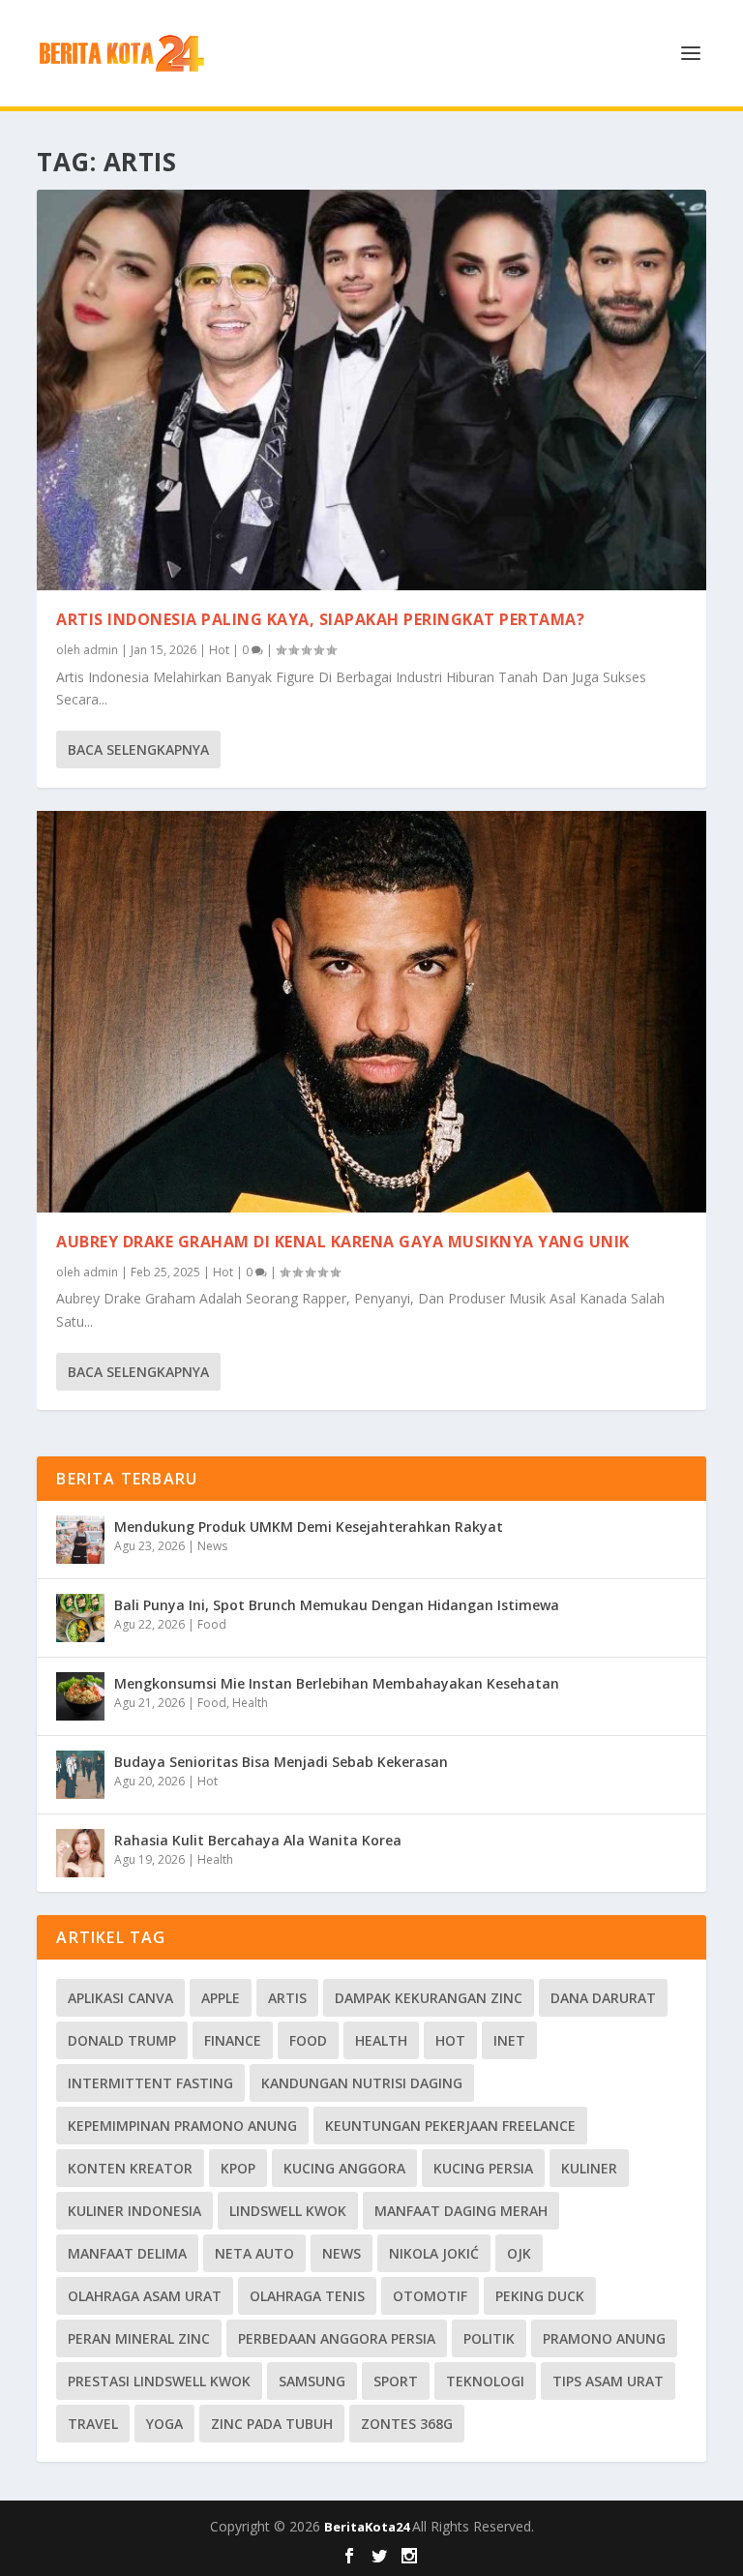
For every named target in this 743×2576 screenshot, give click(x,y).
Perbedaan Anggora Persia (337, 2338)
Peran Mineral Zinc (139, 2338)
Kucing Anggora (344, 2168)
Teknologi (485, 2381)
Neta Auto (254, 2253)
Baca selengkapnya (138, 749)
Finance (233, 2040)
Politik (489, 2338)
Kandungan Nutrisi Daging (362, 2083)
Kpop (238, 2168)
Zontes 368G (407, 2424)
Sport (396, 2381)
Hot (219, 650)
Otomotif (430, 2296)
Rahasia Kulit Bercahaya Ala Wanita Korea (258, 1840)
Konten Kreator (130, 2168)
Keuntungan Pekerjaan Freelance (450, 2126)
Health (250, 1703)
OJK (519, 2253)
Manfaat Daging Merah (461, 2211)
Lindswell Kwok (288, 2211)
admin (101, 650)
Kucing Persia (483, 2168)
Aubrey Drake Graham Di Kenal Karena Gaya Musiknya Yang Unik (343, 1242)
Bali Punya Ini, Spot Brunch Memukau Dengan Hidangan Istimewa (337, 1605)
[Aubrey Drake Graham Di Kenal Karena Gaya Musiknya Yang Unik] (371, 1012)
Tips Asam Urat (608, 2381)
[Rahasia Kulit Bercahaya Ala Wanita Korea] (80, 1853)
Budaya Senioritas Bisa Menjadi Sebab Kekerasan (281, 1762)
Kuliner (589, 2168)
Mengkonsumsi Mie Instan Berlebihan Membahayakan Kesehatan (337, 1683)
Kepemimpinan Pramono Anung (182, 2126)
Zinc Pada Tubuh (272, 2424)
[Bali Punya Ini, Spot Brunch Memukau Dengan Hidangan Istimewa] (80, 1618)
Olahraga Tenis (307, 2296)
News (212, 1546)
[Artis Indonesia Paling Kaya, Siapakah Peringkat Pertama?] (371, 390)
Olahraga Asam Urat (145, 2296)
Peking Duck (540, 2296)
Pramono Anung (604, 2338)
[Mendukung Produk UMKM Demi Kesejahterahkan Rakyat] (80, 1540)
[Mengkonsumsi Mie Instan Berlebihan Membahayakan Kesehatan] (80, 1696)
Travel (93, 2424)
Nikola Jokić (434, 2253)
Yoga (164, 2424)
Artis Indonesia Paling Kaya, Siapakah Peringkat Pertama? (320, 619)
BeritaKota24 (368, 2527)
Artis (287, 1998)
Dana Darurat (603, 1998)
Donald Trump (122, 2040)
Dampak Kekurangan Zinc (429, 1998)
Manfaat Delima (127, 2253)
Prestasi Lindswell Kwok (159, 2381)
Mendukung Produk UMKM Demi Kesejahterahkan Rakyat (309, 1527)
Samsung (312, 2381)
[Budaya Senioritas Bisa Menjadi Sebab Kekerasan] (80, 1775)
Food (212, 1624)
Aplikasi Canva (120, 1998)
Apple (221, 1998)
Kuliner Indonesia (134, 2211)
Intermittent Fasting (150, 2083)
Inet (509, 2040)
